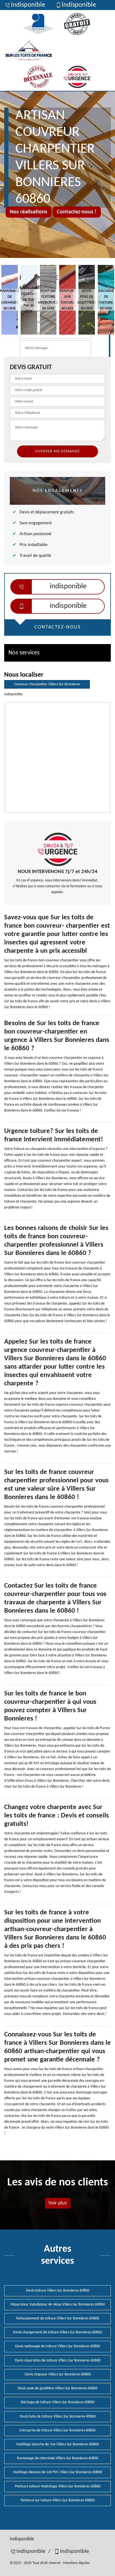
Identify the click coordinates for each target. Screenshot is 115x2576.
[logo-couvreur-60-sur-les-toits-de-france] (29, 50)
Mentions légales (76, 2563)
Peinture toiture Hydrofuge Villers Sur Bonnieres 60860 (58, 2486)
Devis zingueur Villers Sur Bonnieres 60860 (58, 2374)
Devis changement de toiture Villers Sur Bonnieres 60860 (57, 2332)
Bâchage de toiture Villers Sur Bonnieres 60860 (58, 2402)
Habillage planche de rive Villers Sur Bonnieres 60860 (57, 2444)
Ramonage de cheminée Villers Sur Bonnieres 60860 (58, 2458)
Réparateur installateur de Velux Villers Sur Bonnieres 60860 (58, 2305)
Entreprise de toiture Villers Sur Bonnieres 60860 (57, 2430)
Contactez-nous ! (77, 212)
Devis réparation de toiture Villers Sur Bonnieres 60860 (58, 2361)
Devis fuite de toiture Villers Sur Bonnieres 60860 (58, 2417)
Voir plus (57, 2203)
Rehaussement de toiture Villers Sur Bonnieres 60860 (58, 2318)
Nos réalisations (28, 212)
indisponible (28, 5)
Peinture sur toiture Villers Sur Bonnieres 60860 (58, 2500)
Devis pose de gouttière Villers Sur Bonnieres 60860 (57, 2388)
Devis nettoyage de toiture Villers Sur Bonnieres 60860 (57, 2346)
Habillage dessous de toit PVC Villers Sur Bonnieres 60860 (58, 2472)
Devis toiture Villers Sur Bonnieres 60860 (58, 2291)
